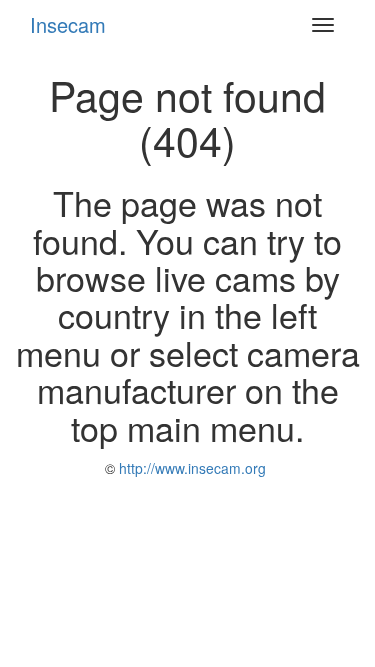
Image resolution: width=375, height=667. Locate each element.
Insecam (68, 24)
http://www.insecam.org (190, 468)
